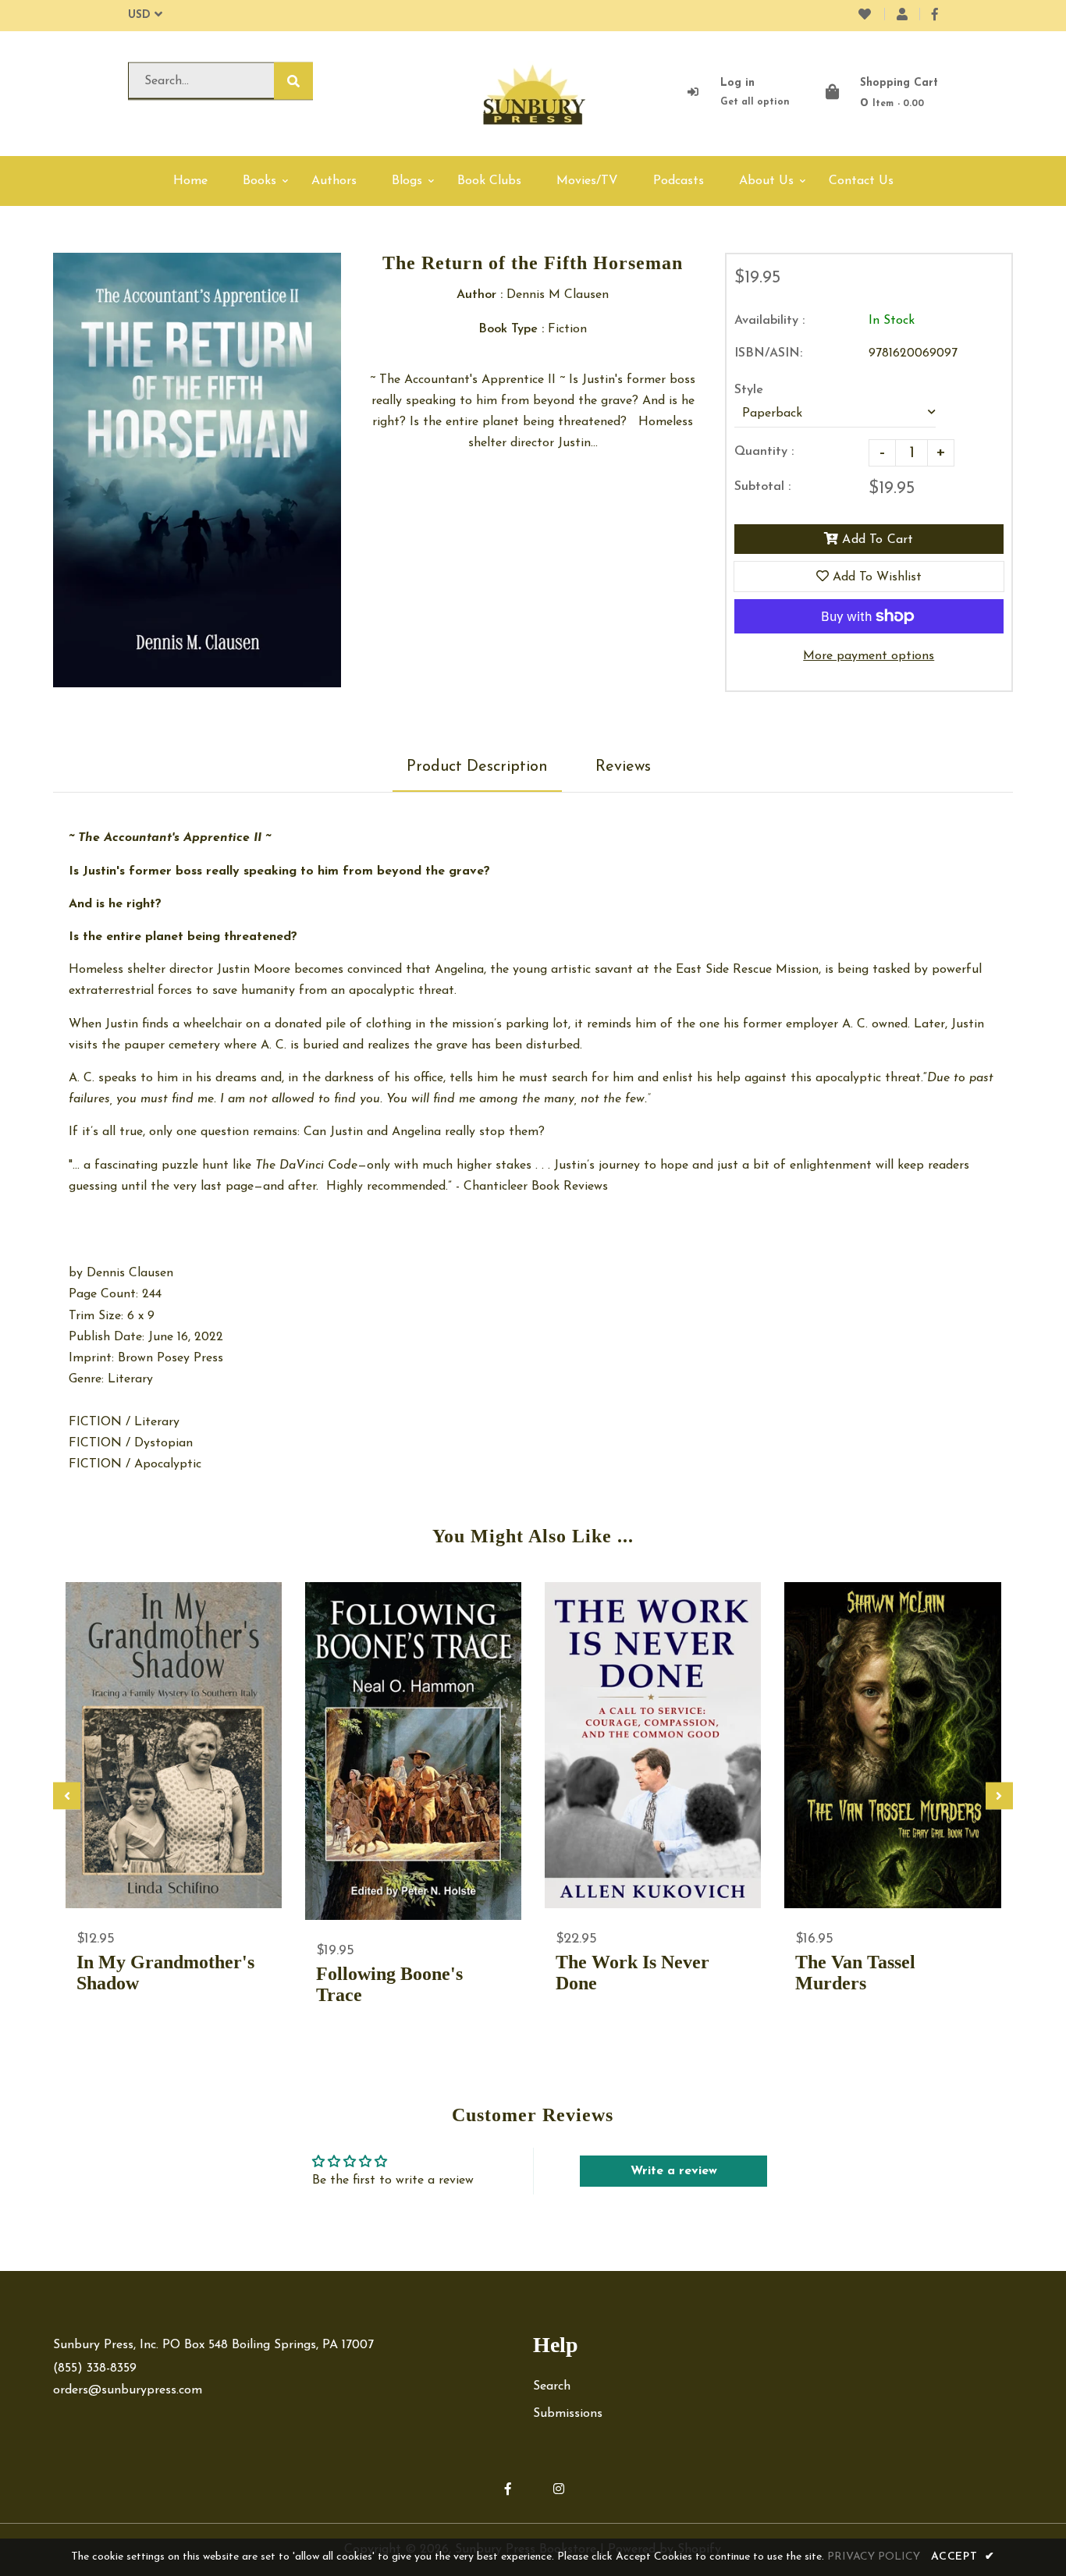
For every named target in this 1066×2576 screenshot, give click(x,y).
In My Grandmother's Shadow (165, 1973)
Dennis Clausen (130, 1273)
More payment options (869, 656)
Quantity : (764, 452)
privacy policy (874, 2557)
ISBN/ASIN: (768, 353)
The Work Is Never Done (632, 1973)
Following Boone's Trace (389, 1984)
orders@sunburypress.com (128, 2390)
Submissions (568, 2414)
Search (552, 2386)
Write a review (674, 2171)
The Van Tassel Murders (855, 1973)
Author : (480, 295)
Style (749, 390)
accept (963, 2557)
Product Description (477, 767)
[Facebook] (935, 16)
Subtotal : (762, 487)
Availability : (769, 321)
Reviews (623, 767)
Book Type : (511, 329)
